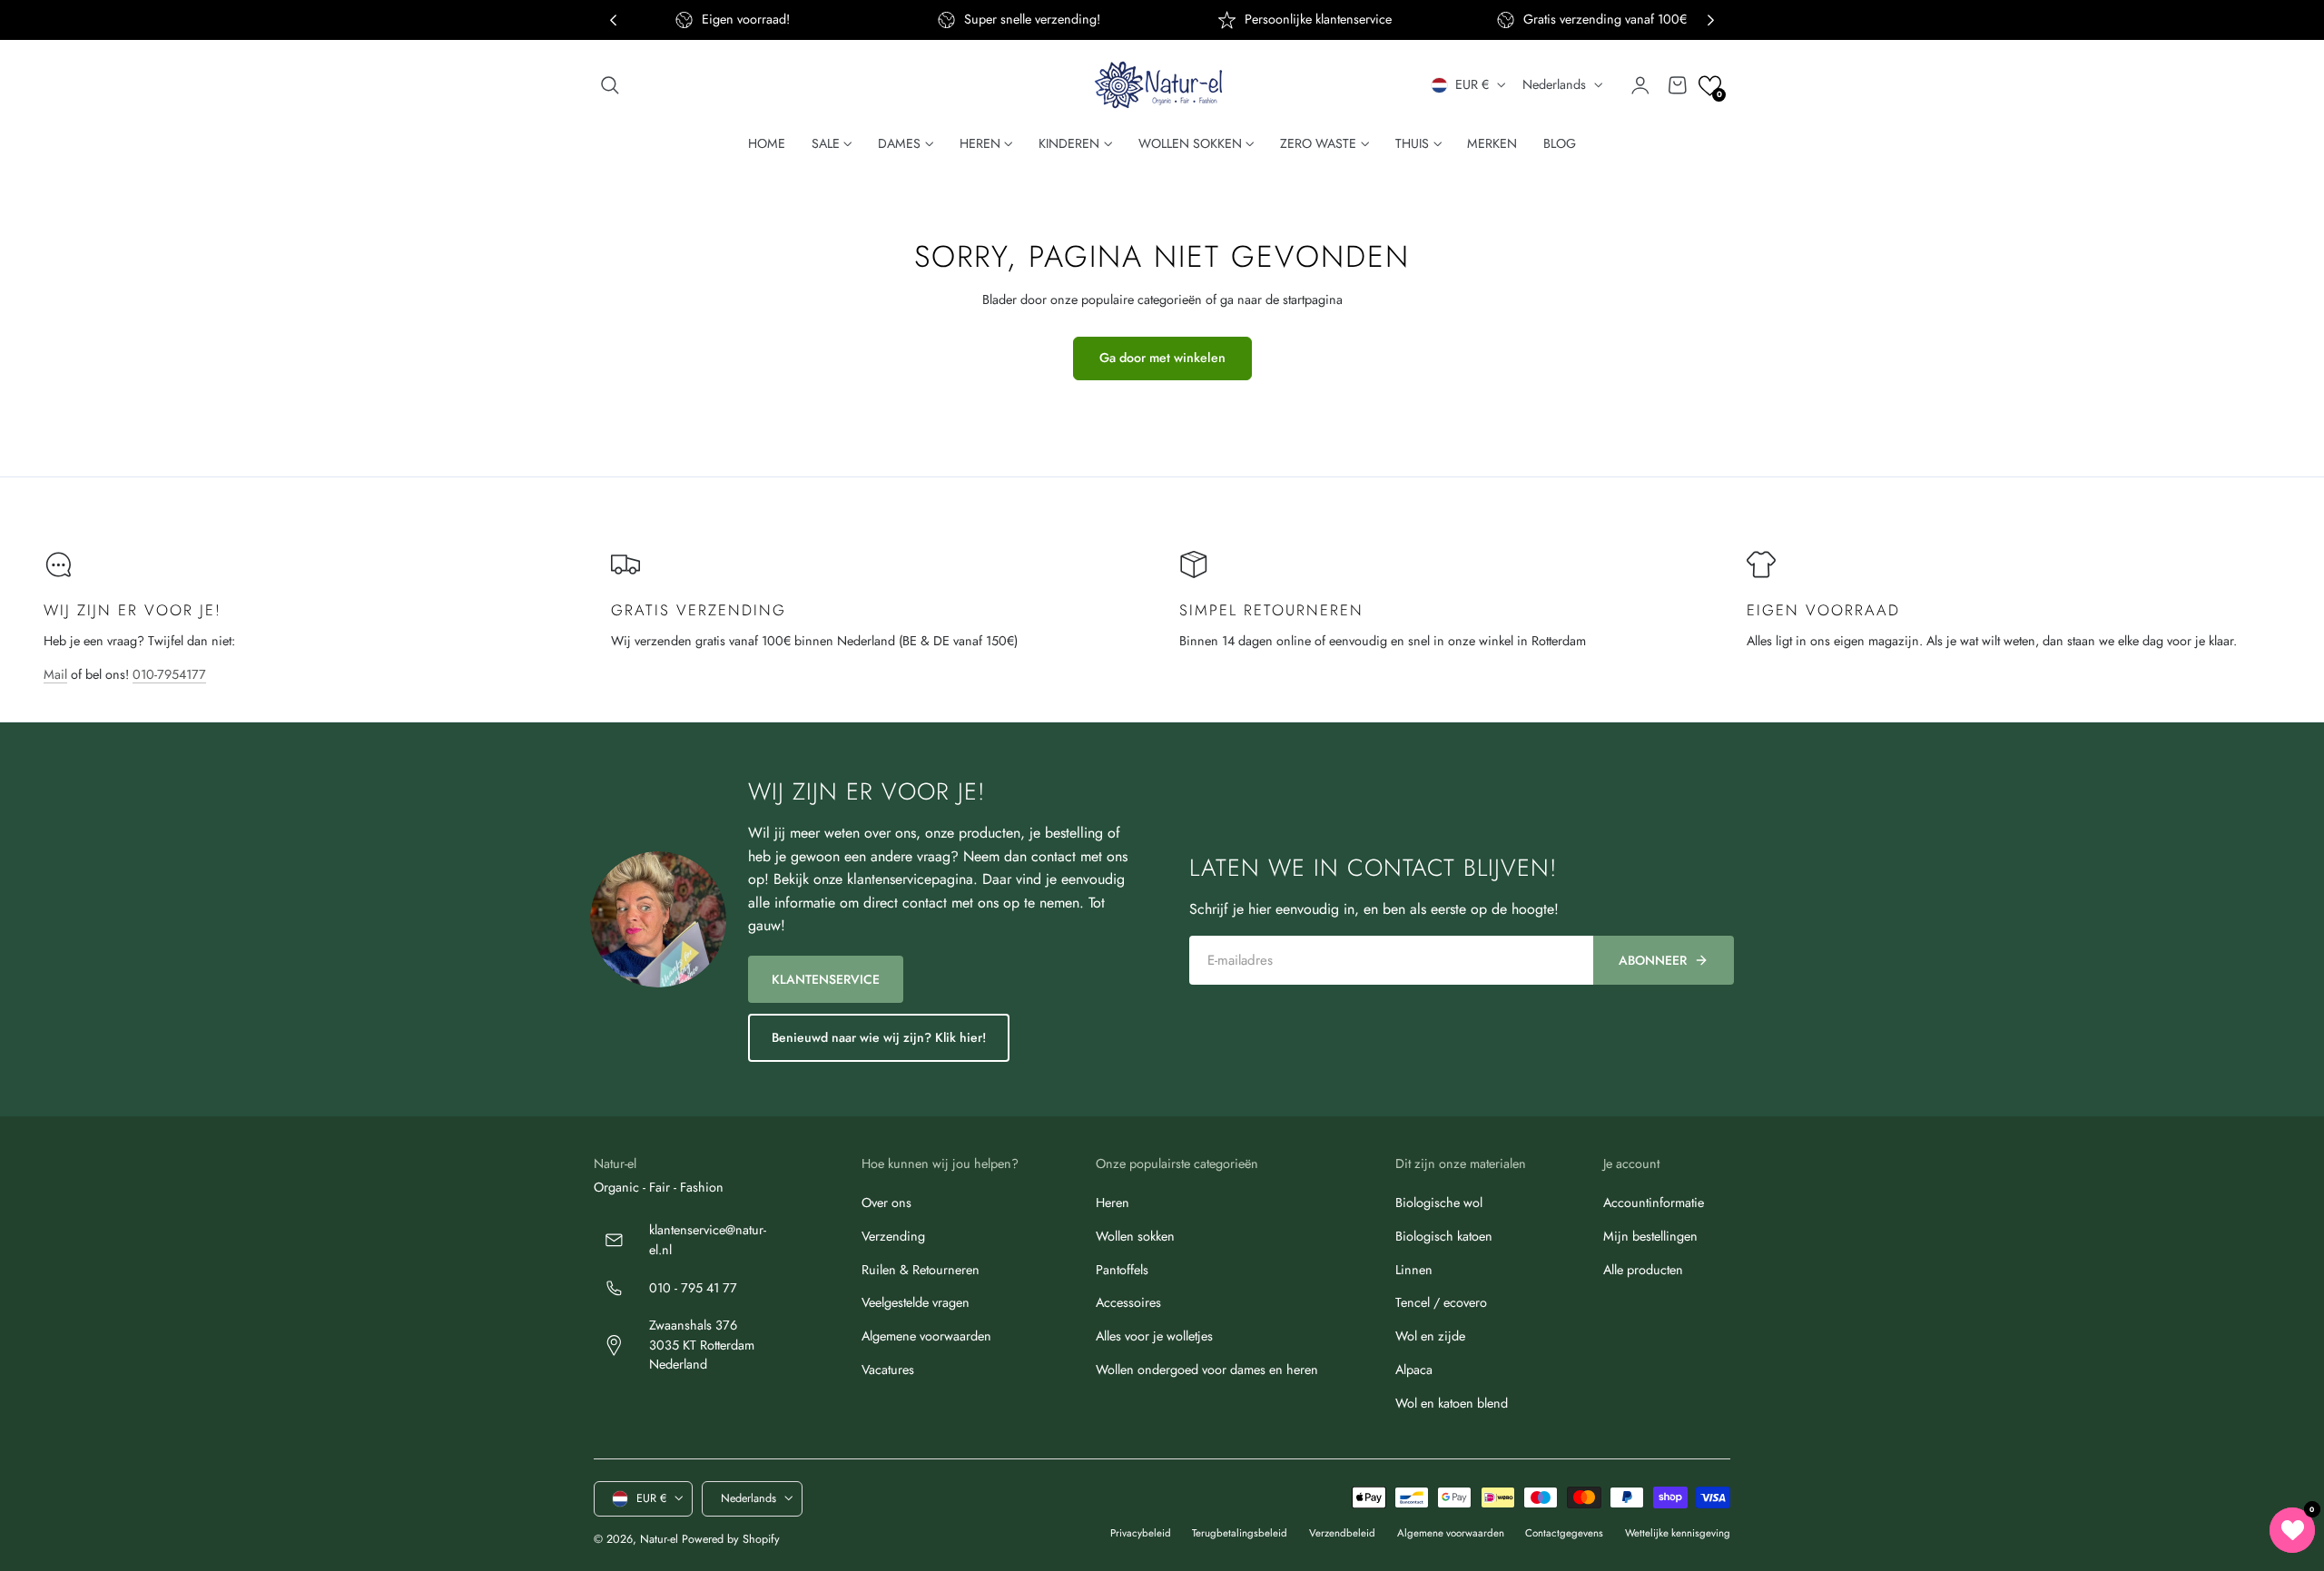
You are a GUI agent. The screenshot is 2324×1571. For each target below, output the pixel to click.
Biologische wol (1439, 1203)
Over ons (886, 1203)
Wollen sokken (1135, 1236)
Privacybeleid (1141, 1533)
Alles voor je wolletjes (1154, 1336)
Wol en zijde (1430, 1336)
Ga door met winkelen (1162, 358)
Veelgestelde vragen (916, 1303)
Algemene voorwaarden (926, 1336)
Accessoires (1128, 1303)
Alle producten (1643, 1270)
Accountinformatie (1654, 1203)
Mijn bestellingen (1650, 1236)
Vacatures (888, 1370)
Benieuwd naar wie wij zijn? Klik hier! (879, 1037)
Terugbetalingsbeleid (1240, 1533)
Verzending (893, 1236)
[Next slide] (1711, 20)
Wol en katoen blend (1452, 1403)
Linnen (1414, 1270)
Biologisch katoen (1444, 1236)
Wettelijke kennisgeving (1678, 1533)
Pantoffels (1122, 1270)
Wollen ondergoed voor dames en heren (1207, 1370)
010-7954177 (169, 674)
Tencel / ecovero (1441, 1303)
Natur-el (659, 1538)
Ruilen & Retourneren (921, 1270)
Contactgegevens (1564, 1533)
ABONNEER (1653, 960)
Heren (1113, 1203)
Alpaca (1414, 1370)
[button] (610, 85)
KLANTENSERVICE (826, 979)
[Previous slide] (613, 20)
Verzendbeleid (1342, 1533)
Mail (55, 674)
